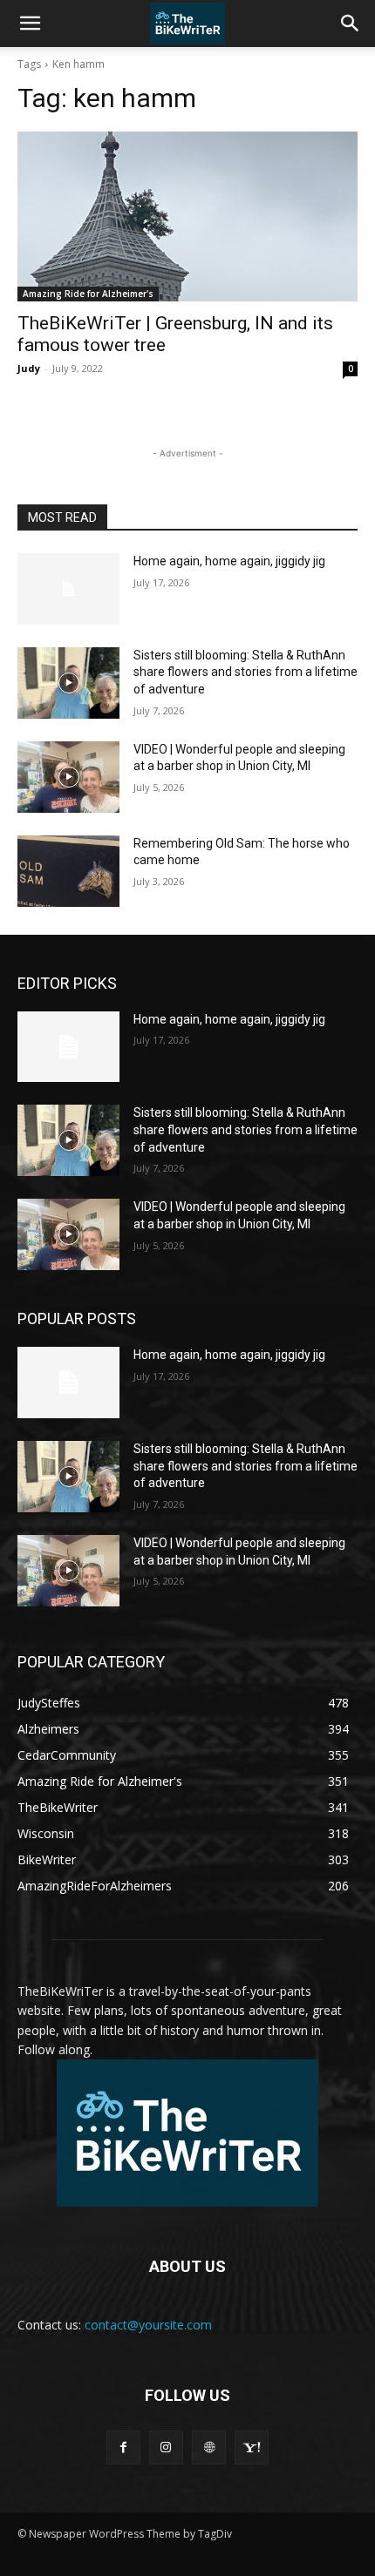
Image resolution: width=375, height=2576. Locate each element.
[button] (30, 24)
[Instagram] (166, 2448)
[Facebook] (123, 2448)
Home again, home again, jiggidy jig (229, 561)
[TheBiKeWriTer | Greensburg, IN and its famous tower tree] (187, 216)
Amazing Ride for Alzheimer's (88, 294)
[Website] (209, 2448)
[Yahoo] (252, 2448)
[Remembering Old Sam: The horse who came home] (68, 871)
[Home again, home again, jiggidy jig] (68, 589)
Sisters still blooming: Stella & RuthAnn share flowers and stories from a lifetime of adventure (245, 672)
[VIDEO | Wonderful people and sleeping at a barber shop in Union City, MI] (68, 777)
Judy (29, 368)
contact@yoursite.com (148, 2325)
